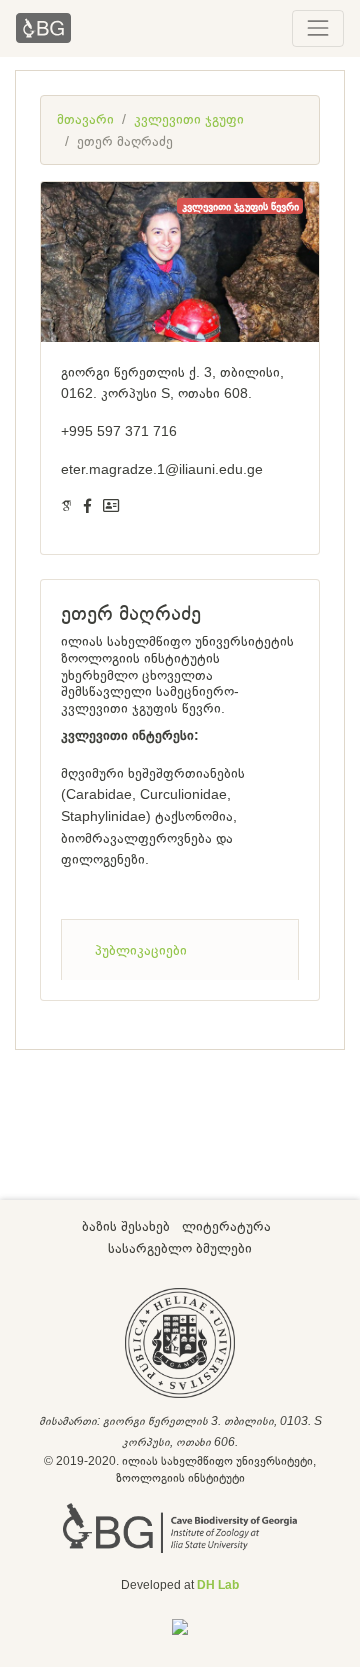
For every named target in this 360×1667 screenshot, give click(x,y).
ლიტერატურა (226, 1226)
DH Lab (218, 1585)
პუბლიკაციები (141, 950)
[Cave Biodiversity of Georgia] (180, 1527)
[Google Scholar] (66, 506)
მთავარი (85, 119)
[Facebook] (87, 506)
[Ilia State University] (180, 1341)
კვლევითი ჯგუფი (189, 119)
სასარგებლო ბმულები (180, 1248)
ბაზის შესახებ (126, 1226)
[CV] (111, 506)
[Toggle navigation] (318, 28)
